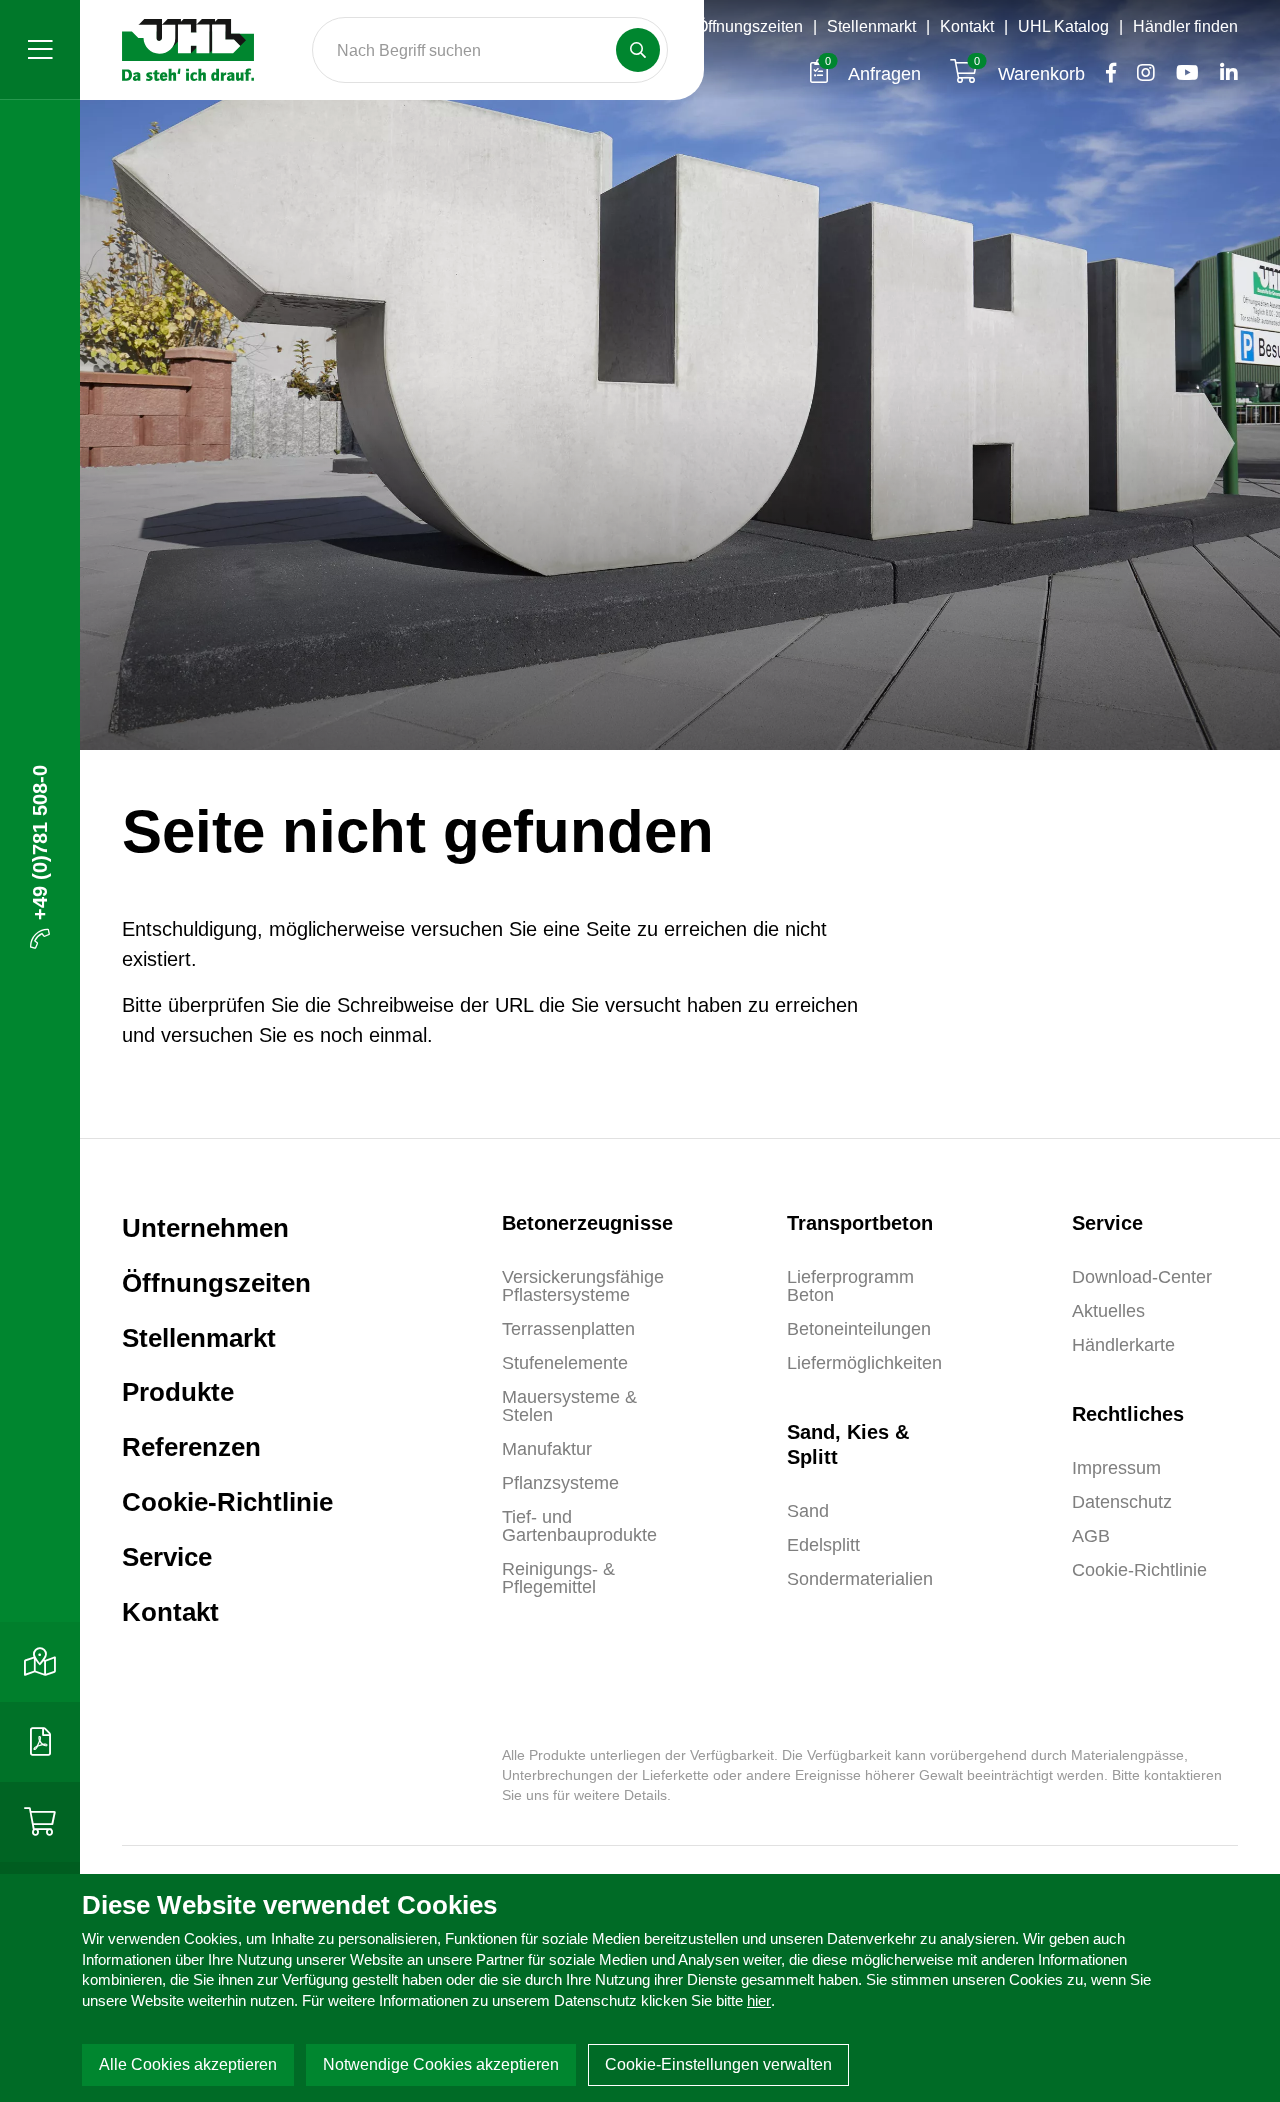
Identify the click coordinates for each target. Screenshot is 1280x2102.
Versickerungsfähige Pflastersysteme (583, 1286)
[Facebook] (1105, 74)
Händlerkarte (1123, 1345)
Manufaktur (547, 1449)
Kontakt (967, 26)
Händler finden (1185, 26)
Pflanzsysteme (560, 1483)
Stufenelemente (565, 1363)
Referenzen (191, 1447)
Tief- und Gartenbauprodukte (579, 1526)
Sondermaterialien (860, 1579)
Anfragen (875, 74)
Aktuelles (1108, 1311)
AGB (1091, 1536)
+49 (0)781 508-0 (40, 842)
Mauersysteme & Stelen (569, 1406)
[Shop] (40, 1822)
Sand (808, 1511)
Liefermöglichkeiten (864, 1363)
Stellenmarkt (871, 26)
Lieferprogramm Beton (850, 1286)
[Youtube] (1182, 74)
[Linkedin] (1221, 74)
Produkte (178, 1392)
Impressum (1116, 1468)
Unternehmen (205, 1228)
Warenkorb (1032, 74)
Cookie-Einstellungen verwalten (718, 2064)
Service (167, 1557)
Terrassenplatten (568, 1329)
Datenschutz (1122, 1502)
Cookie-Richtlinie (227, 1502)
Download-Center (1142, 1277)
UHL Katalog (1063, 26)
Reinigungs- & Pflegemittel (558, 1578)
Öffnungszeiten (749, 26)
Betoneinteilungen (859, 1329)
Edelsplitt (823, 1545)
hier (759, 2000)
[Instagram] (1140, 74)
